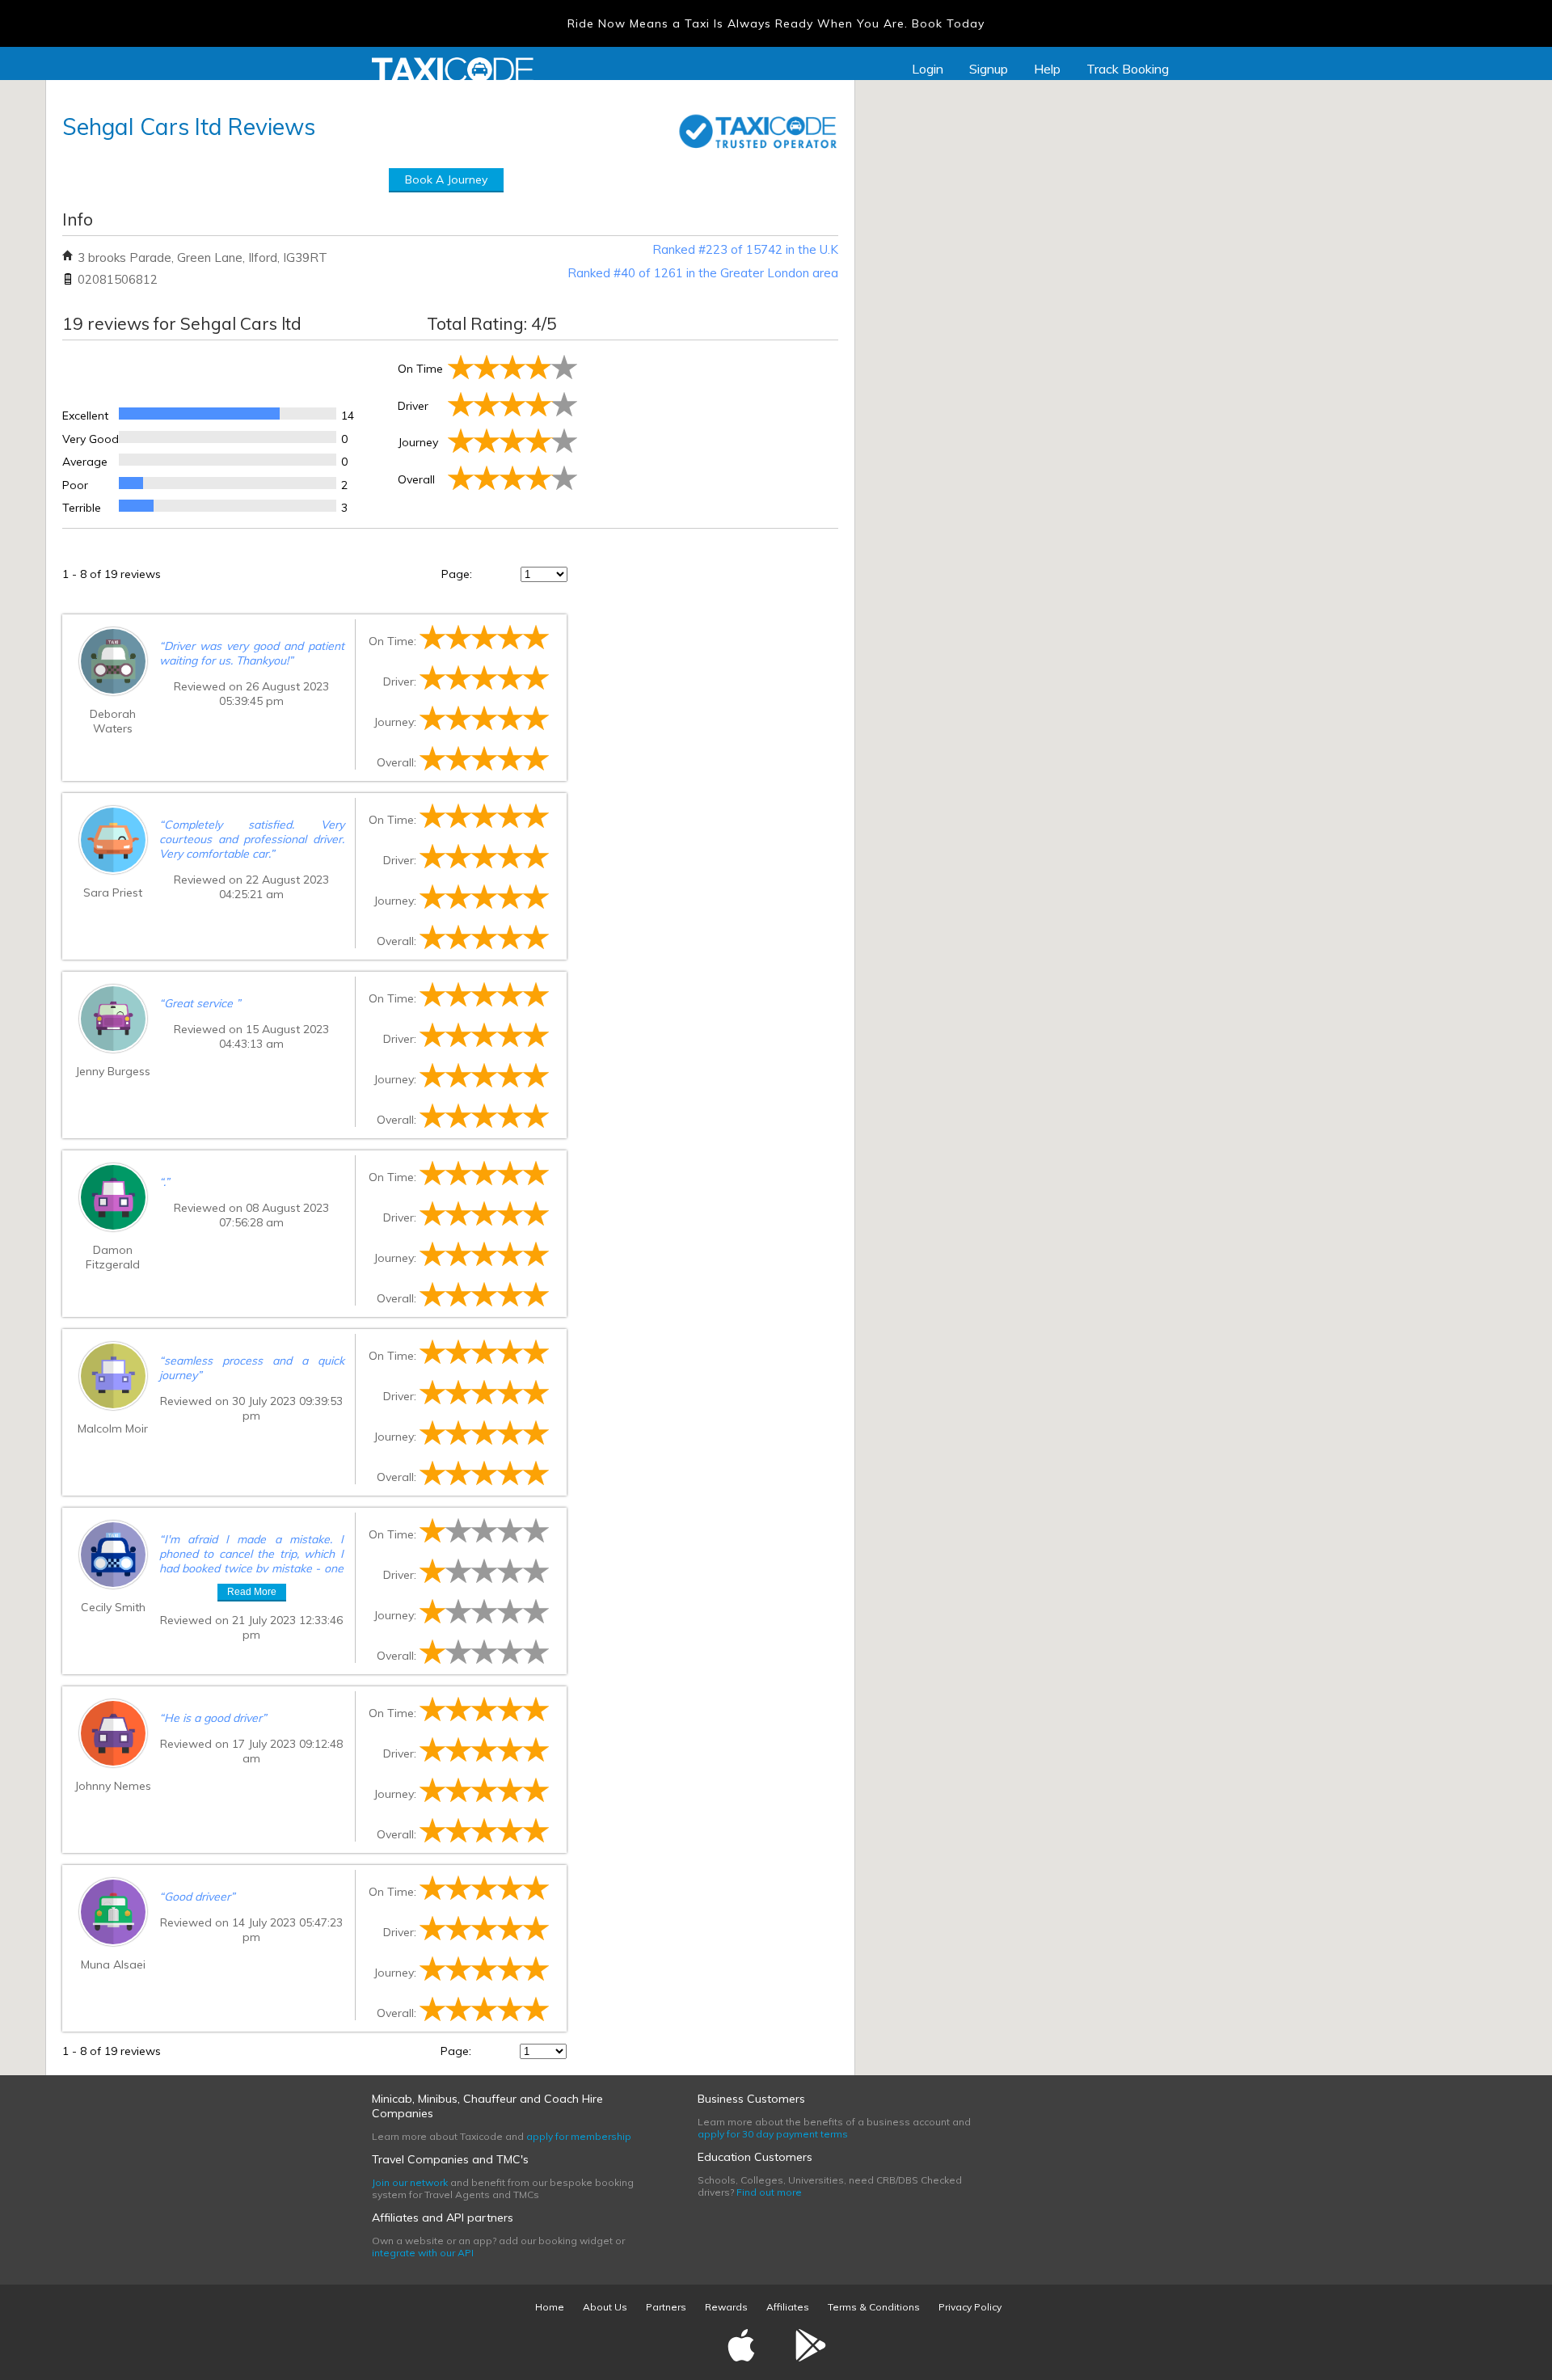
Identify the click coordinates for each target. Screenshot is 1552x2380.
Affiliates (788, 2307)
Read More (252, 1592)
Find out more (769, 2192)
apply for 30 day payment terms (773, 2134)
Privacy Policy (970, 2307)
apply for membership (579, 2136)
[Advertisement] (709, 431)
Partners (666, 2307)
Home (550, 2307)
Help (1047, 69)
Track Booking (1128, 69)
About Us (605, 2307)
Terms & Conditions (874, 2307)
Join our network (410, 2182)
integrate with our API (423, 2253)
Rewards (726, 2307)
